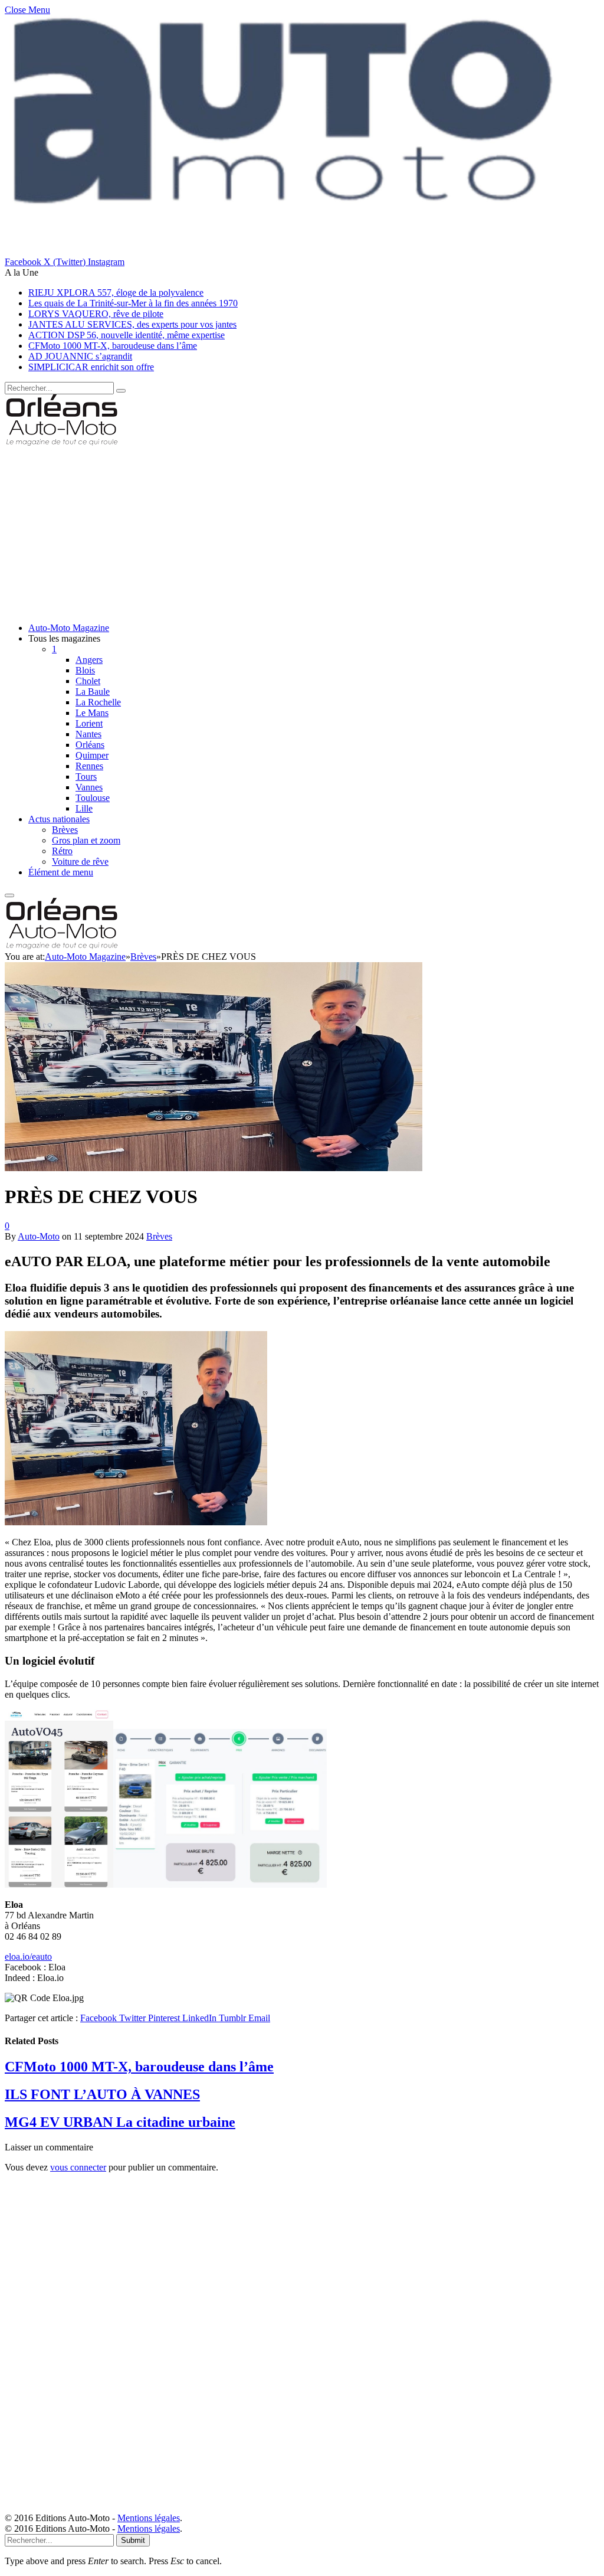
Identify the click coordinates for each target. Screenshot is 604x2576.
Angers (89, 660)
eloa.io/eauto (28, 1956)
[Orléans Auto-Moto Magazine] (63, 442)
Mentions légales (149, 2518)
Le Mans (92, 713)
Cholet (88, 681)
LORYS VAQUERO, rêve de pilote (96, 314)
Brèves (65, 830)
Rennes (89, 766)
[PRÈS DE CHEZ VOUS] (214, 1317)
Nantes (88, 734)
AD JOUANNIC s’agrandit (80, 356)
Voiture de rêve (80, 862)
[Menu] (9, 895)
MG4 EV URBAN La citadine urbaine (120, 2122)
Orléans (90, 745)
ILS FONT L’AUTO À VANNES (102, 2094)
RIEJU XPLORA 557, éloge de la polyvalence (116, 292)
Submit (133, 2540)
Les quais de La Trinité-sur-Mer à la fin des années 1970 (133, 303)
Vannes (89, 787)
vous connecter (78, 2167)
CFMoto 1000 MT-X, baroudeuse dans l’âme (113, 346)
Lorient (89, 723)
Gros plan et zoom (86, 840)
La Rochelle (98, 702)
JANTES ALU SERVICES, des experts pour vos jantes (132, 324)
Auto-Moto (39, 1236)
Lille (84, 808)
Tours (86, 777)
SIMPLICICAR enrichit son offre (91, 367)
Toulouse (93, 798)
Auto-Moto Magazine (69, 628)
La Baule (93, 692)
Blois (85, 670)
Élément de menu (61, 872)
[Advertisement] (302, 531)
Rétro (62, 851)
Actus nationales (59, 819)
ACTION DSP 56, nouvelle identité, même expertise (127, 335)
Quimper (92, 755)
